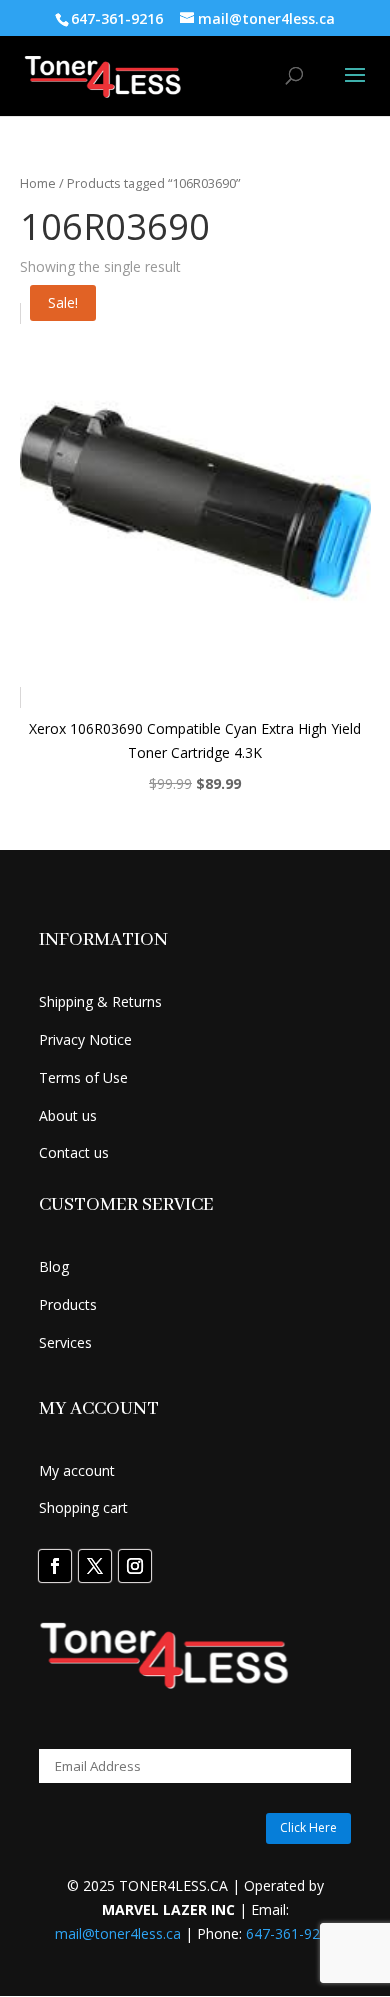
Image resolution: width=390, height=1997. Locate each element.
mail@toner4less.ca (118, 1933)
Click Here (308, 1827)
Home (38, 183)
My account (77, 1470)
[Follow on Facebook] (55, 1566)
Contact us (74, 1152)
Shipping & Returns (100, 1001)
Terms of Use (83, 1077)
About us (68, 1115)
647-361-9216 (291, 1933)
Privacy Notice (85, 1039)
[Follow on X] (95, 1566)
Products (68, 1304)
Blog (54, 1266)
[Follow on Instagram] (135, 1566)
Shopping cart (83, 1507)
